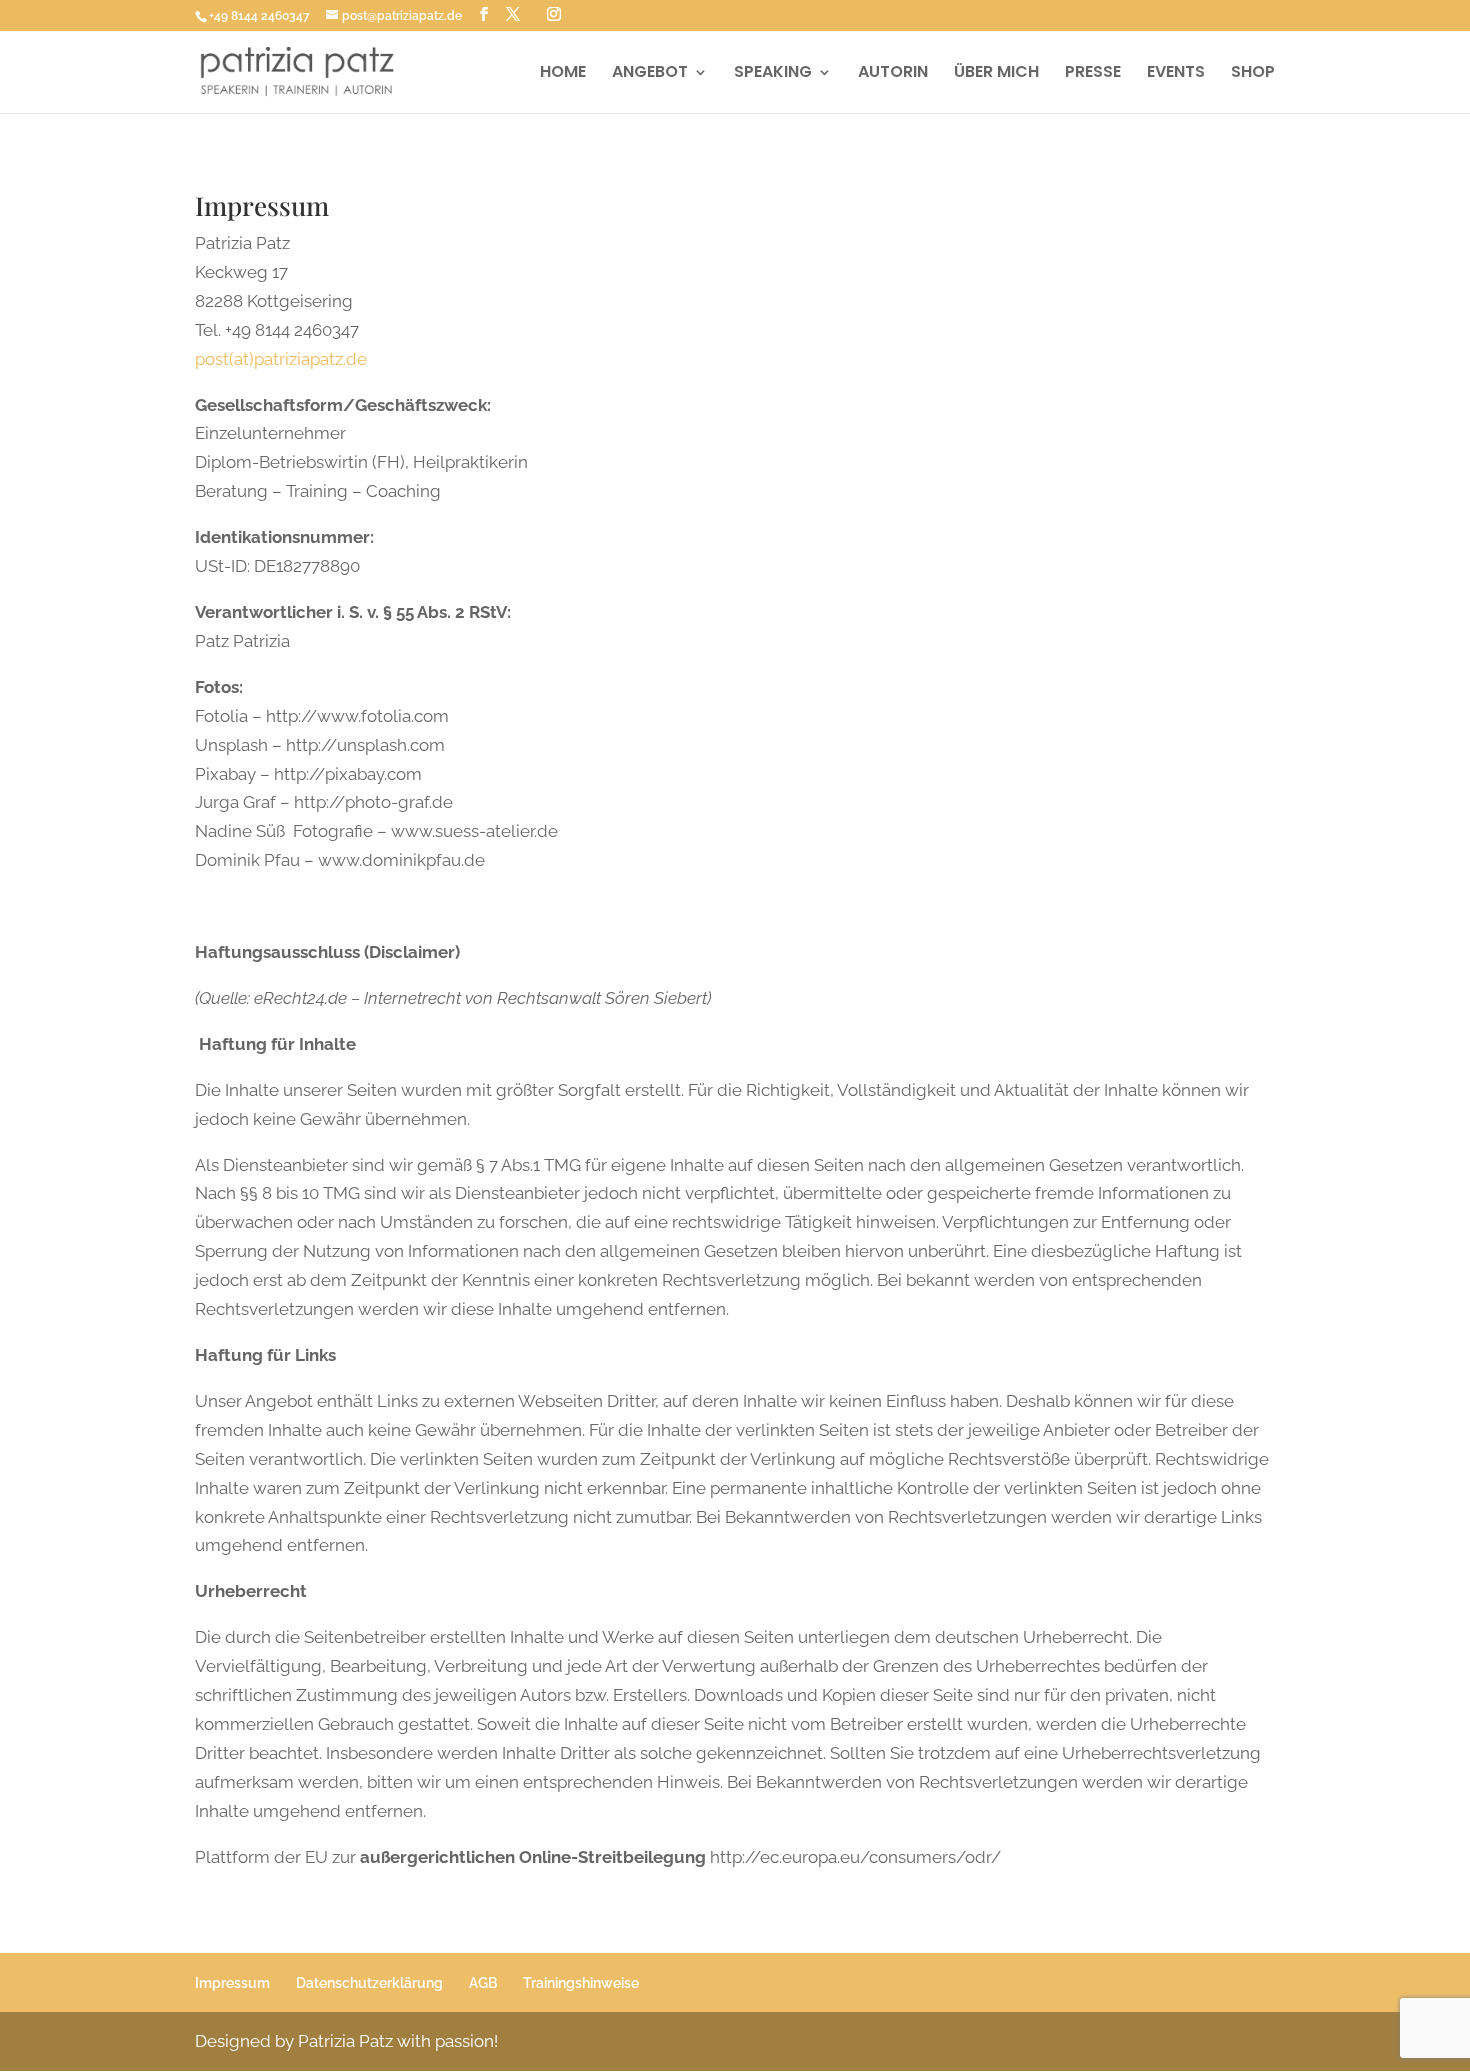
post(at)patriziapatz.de (281, 359)
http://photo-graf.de (373, 802)
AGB (483, 1983)
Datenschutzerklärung (369, 1983)
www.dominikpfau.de (401, 860)
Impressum (232, 1983)
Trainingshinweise (581, 1983)
